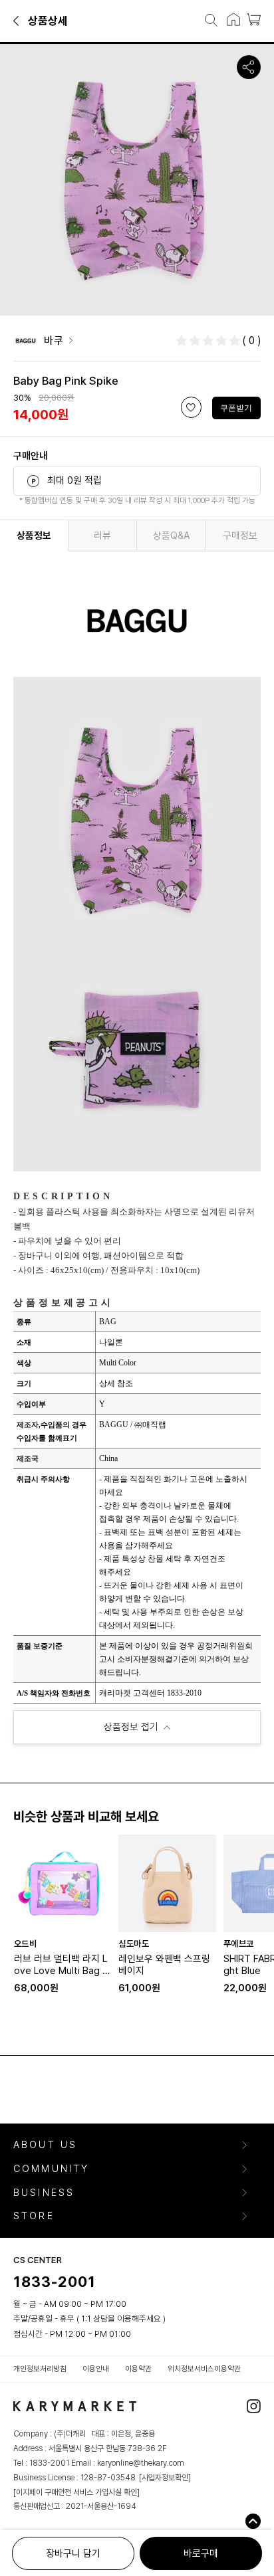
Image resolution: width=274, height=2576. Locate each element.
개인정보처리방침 (40, 2369)
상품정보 (34, 536)
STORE (34, 2216)
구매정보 (240, 536)
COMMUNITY (51, 2169)
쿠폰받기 (236, 408)
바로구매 (201, 2553)
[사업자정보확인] (165, 2478)
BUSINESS (44, 2193)
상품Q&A (171, 536)
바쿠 (54, 341)
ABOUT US (45, 2145)
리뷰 (102, 536)
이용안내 (96, 2369)
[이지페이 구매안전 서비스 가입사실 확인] (76, 2492)
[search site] (206, 21)
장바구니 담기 (73, 2553)
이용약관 (138, 2369)
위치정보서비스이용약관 (204, 2369)
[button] (17, 20)
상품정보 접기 (131, 1727)
